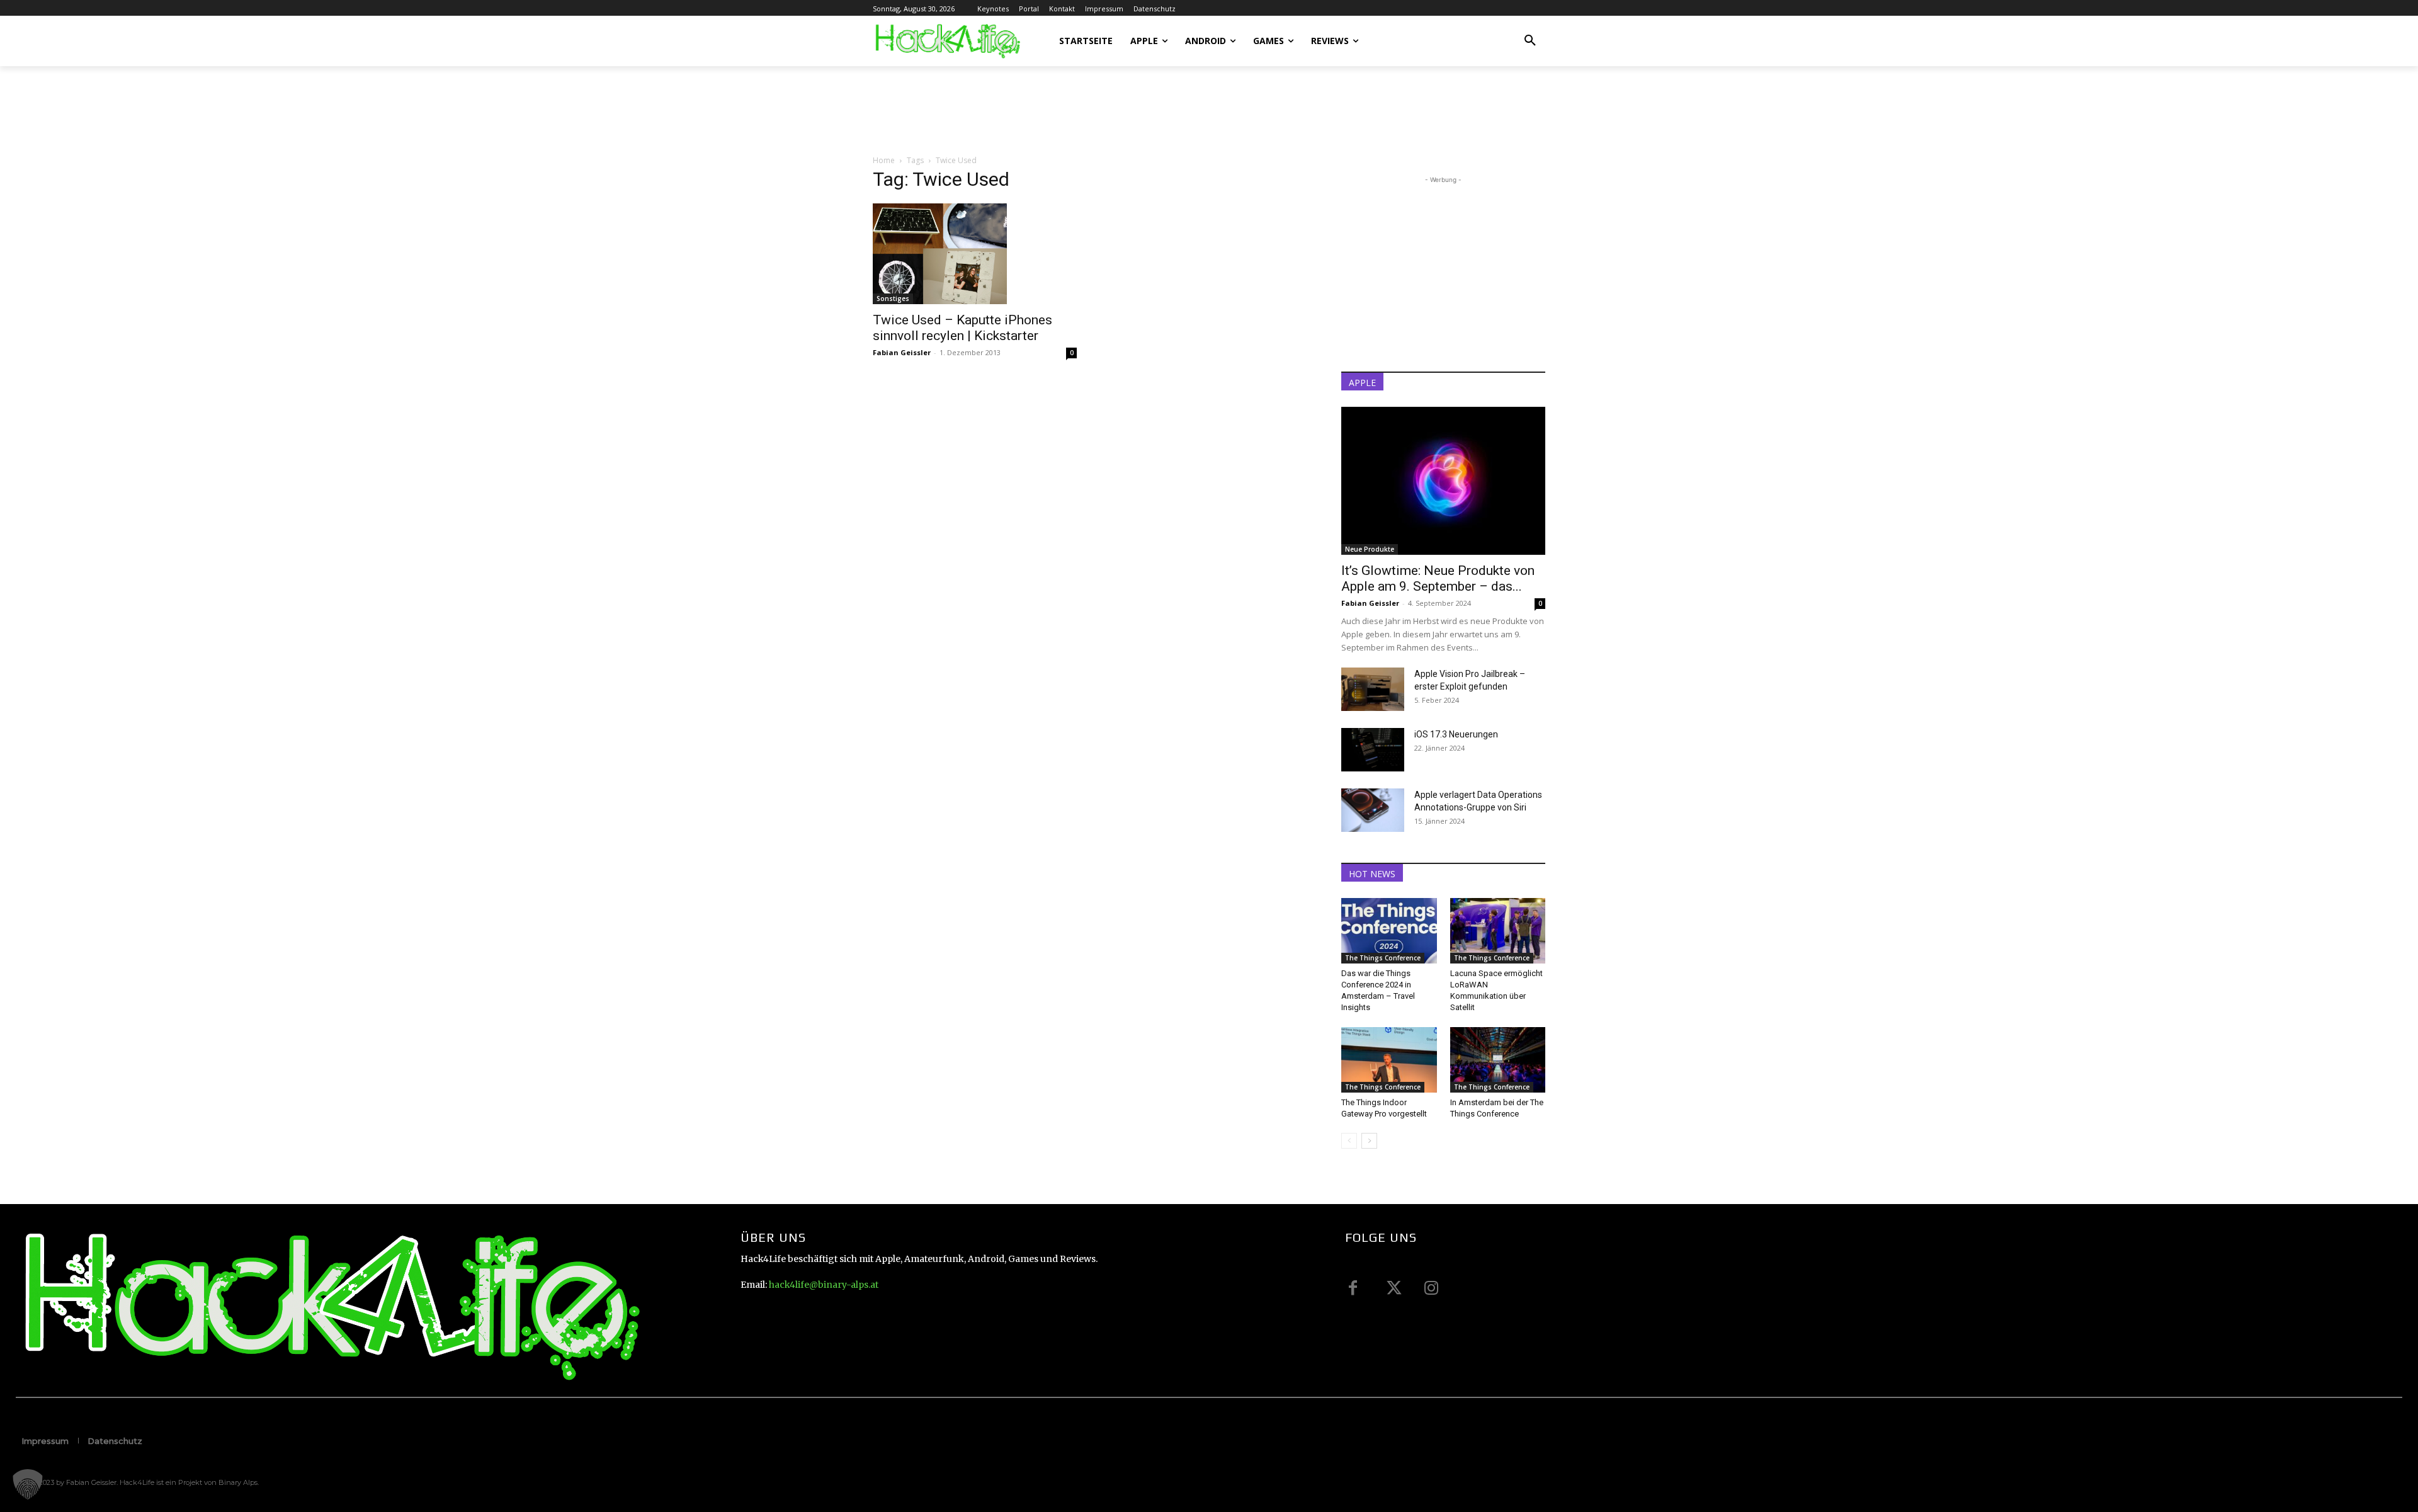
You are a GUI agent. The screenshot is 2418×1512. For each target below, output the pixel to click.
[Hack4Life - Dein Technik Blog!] (329, 1306)
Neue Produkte (1370, 549)
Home (884, 160)
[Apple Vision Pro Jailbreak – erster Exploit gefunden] (1373, 689)
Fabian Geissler (902, 352)
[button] (1530, 41)
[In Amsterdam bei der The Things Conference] (1498, 1060)
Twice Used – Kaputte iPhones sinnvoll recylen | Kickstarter (962, 328)
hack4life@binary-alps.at (824, 1285)
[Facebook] (1353, 1288)
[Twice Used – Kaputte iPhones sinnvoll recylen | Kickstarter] (975, 254)
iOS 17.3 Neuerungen (1456, 734)
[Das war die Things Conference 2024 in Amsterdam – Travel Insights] (1389, 931)
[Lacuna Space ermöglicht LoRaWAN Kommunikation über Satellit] (1498, 931)
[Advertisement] (1102, 110)
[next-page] (1369, 1141)
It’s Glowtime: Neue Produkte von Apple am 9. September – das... (1438, 578)
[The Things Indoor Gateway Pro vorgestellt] (1389, 1060)
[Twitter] (1392, 1288)
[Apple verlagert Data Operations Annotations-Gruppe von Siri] (1373, 810)
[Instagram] (1431, 1288)
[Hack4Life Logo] (947, 41)
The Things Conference (1383, 958)
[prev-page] (1349, 1141)
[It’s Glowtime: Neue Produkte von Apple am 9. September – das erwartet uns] (1443, 481)
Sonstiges (893, 298)
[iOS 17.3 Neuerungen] (1373, 750)
